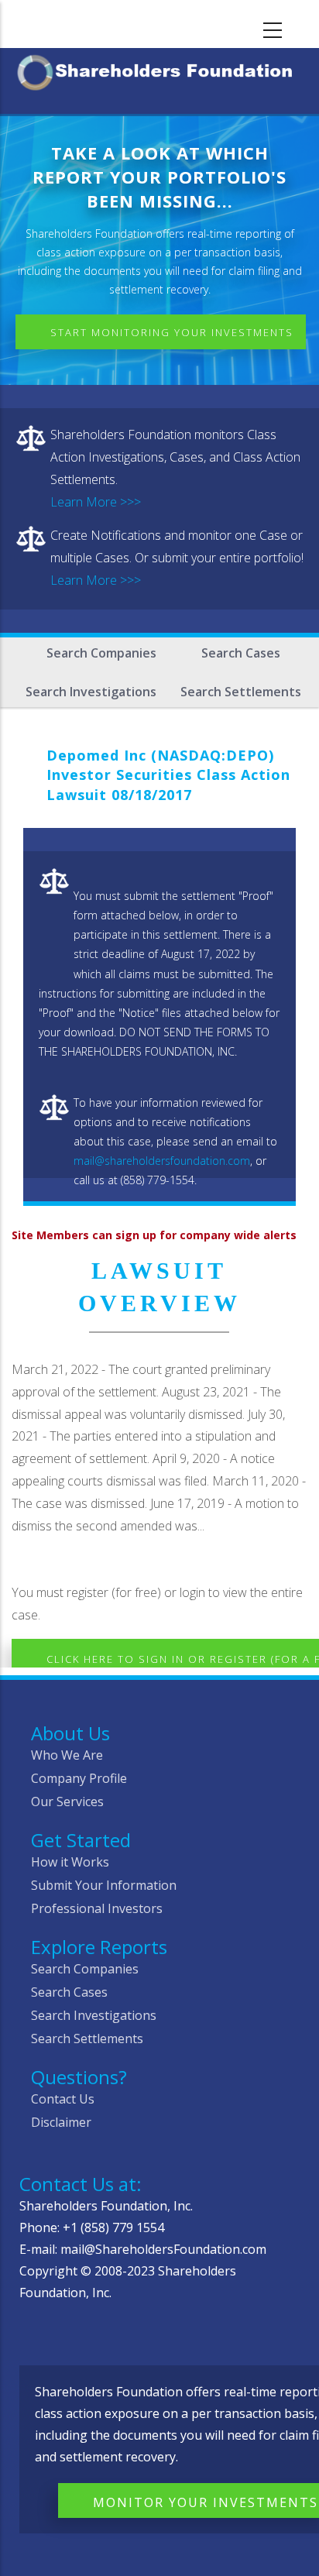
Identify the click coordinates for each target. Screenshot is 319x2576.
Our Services (67, 1801)
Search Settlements (241, 692)
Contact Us (63, 2099)
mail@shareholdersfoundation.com (162, 1161)
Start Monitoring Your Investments (172, 332)
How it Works (70, 1862)
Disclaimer (61, 2122)
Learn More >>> (96, 502)
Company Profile (79, 1778)
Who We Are (67, 1755)
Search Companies (101, 653)
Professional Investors (97, 1908)
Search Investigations (91, 692)
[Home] (159, 69)
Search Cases (241, 653)
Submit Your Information (104, 1885)
